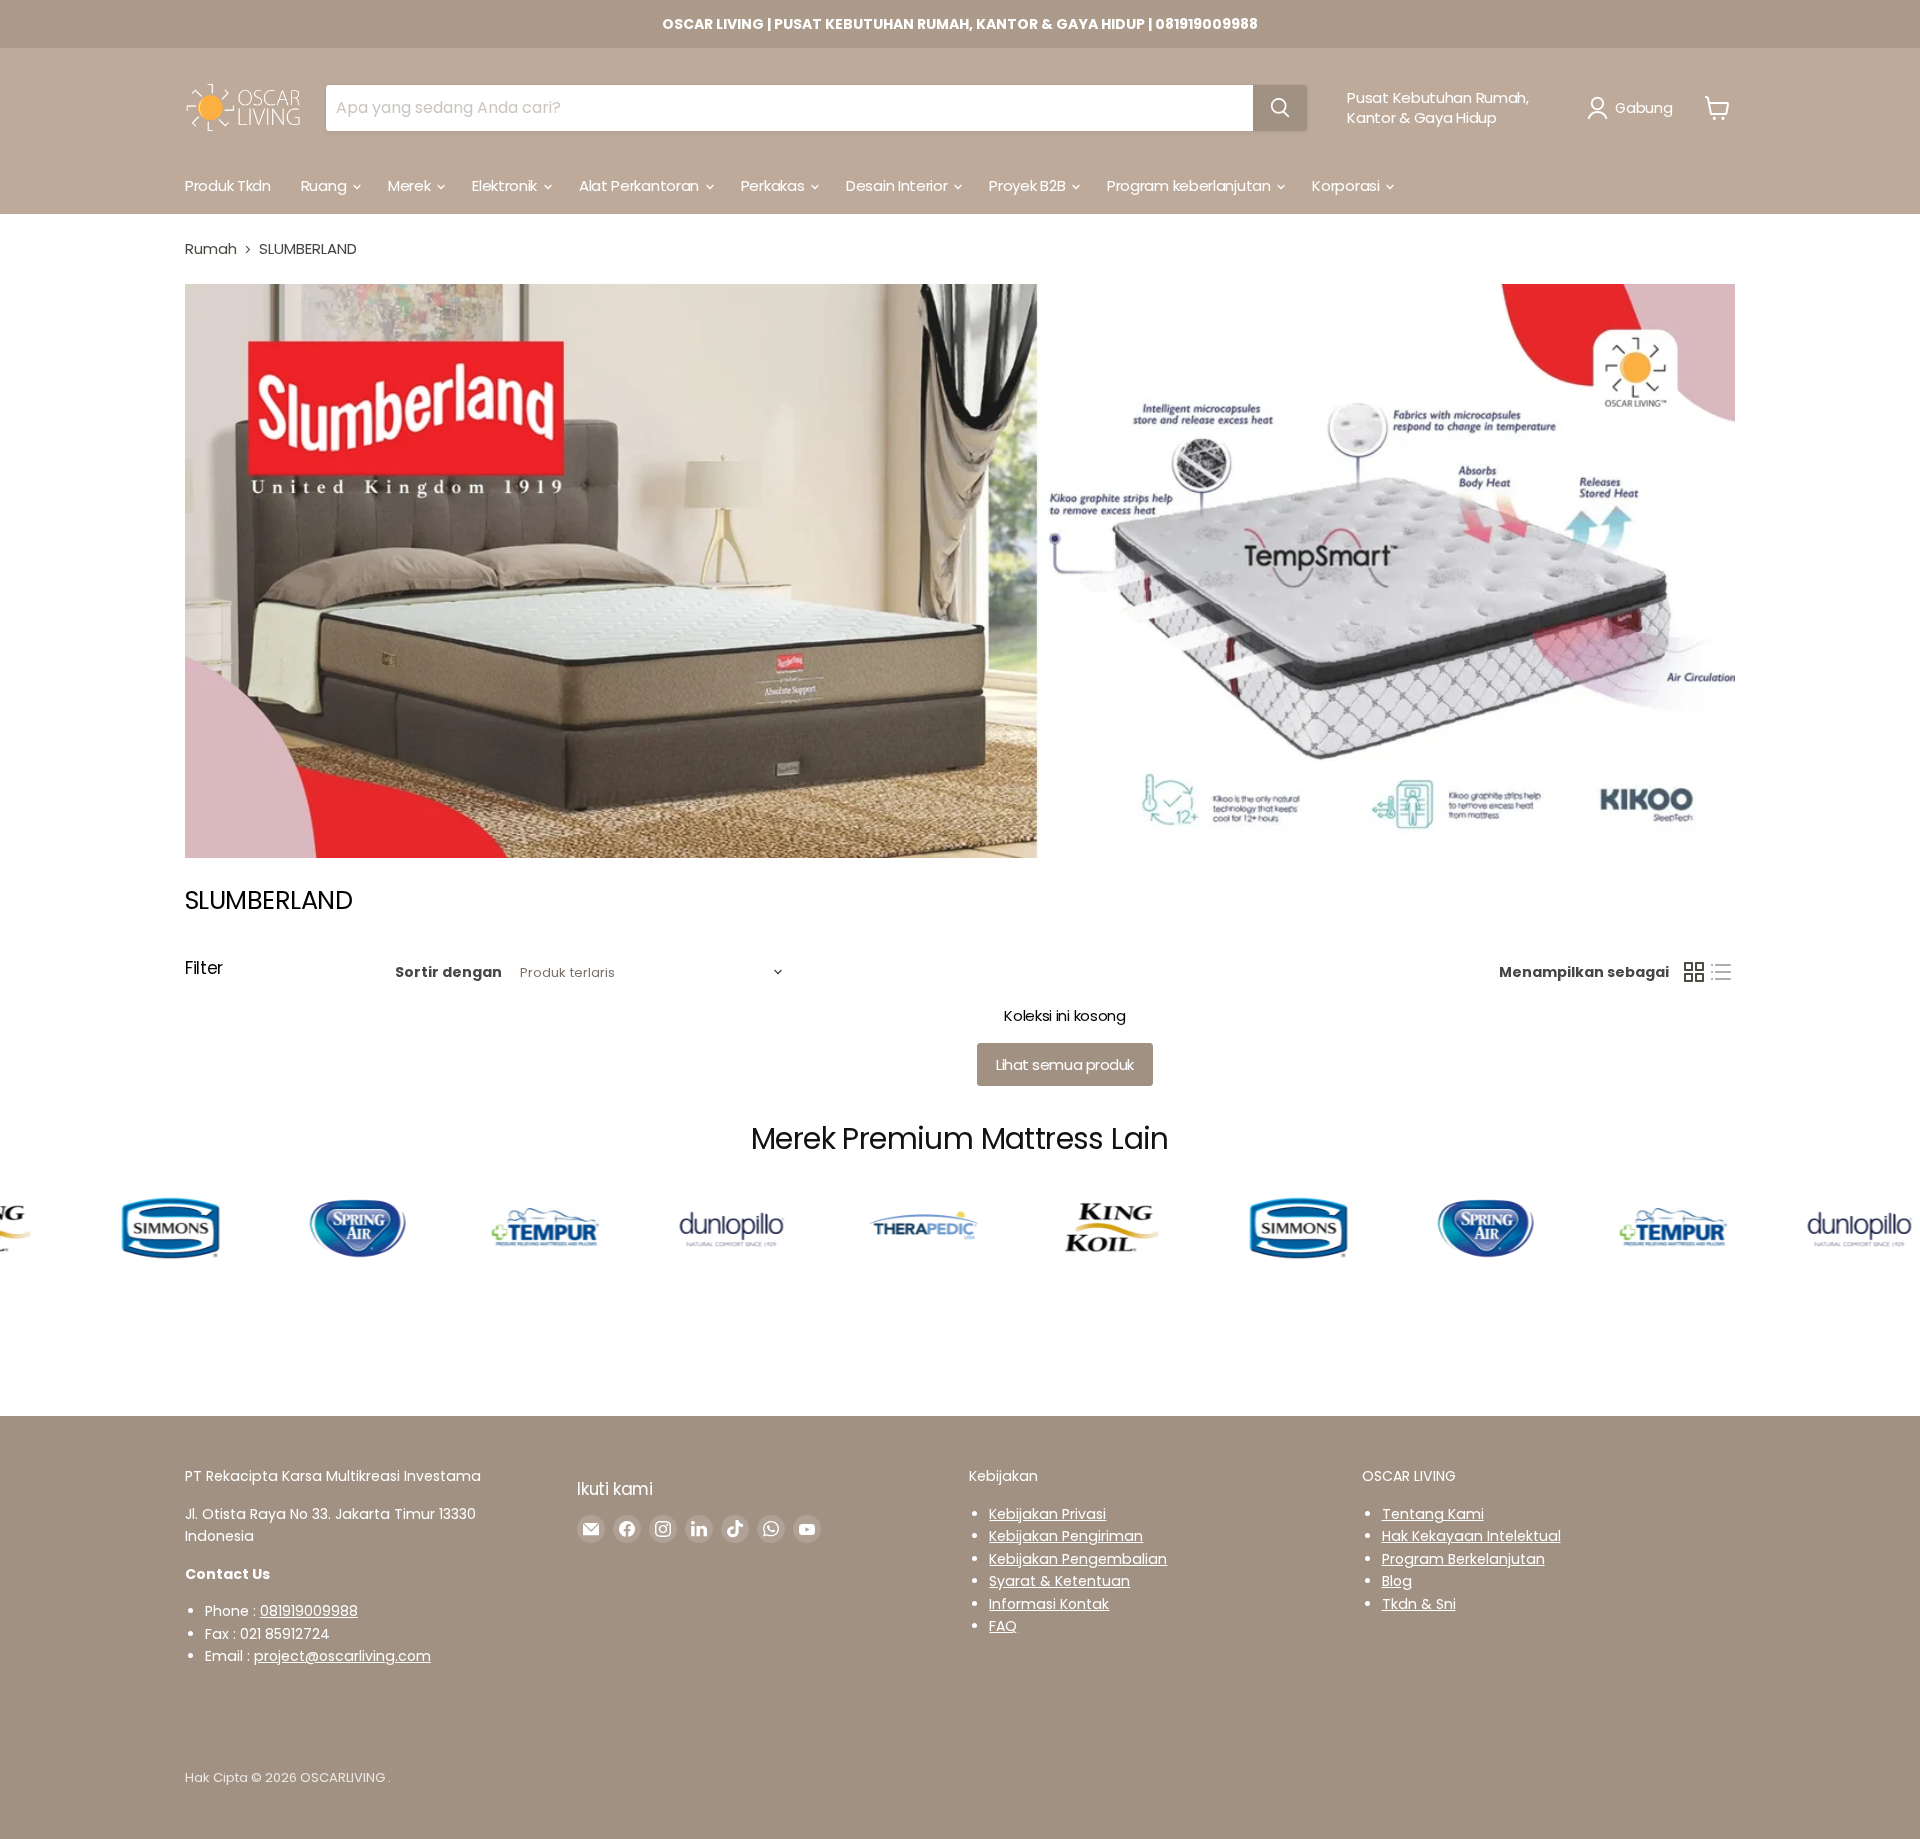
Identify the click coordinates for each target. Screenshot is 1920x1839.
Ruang (325, 185)
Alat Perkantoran (641, 185)
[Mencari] (1280, 108)
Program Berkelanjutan (1463, 1559)
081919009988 (309, 1611)
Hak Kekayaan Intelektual (1471, 1536)
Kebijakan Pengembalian (1078, 1559)
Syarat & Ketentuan (1059, 1581)
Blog (1397, 1581)
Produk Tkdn (228, 185)
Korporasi (1347, 185)
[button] (1633, 108)
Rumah (211, 248)
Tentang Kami (1433, 1514)
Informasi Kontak (1049, 1604)
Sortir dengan (448, 972)
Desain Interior (898, 185)
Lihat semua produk (1065, 1064)
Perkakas (774, 185)
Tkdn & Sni (1419, 1604)
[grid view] (1694, 973)
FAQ (1003, 1626)
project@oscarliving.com (342, 1656)
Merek (411, 185)
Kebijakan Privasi (1047, 1514)
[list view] (1722, 973)
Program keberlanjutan (1190, 185)
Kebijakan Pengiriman (1066, 1536)
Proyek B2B (1029, 185)
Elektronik (506, 185)
